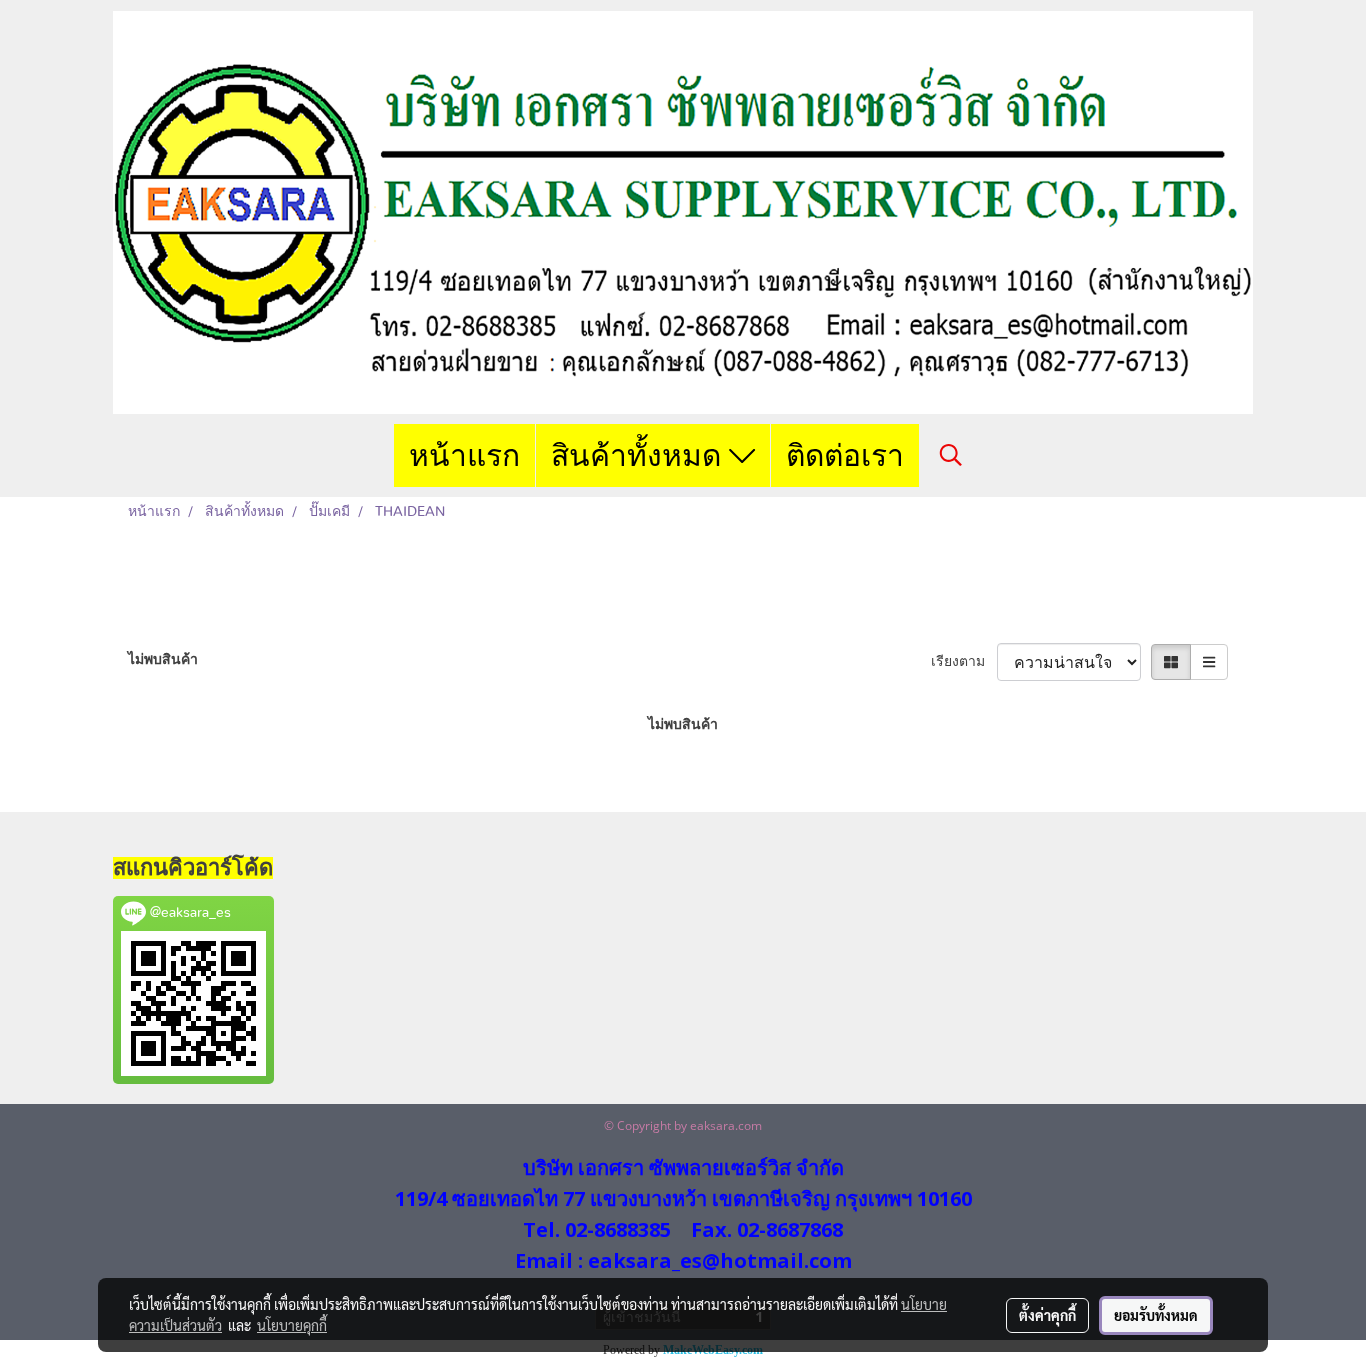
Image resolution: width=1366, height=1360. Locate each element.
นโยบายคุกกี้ (292, 1325)
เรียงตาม (964, 662)
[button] (951, 455)
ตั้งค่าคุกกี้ (1047, 1315)
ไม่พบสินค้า (163, 660)
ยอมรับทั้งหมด (1156, 1315)
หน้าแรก (464, 455)
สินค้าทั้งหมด (640, 455)
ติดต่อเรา (845, 455)
